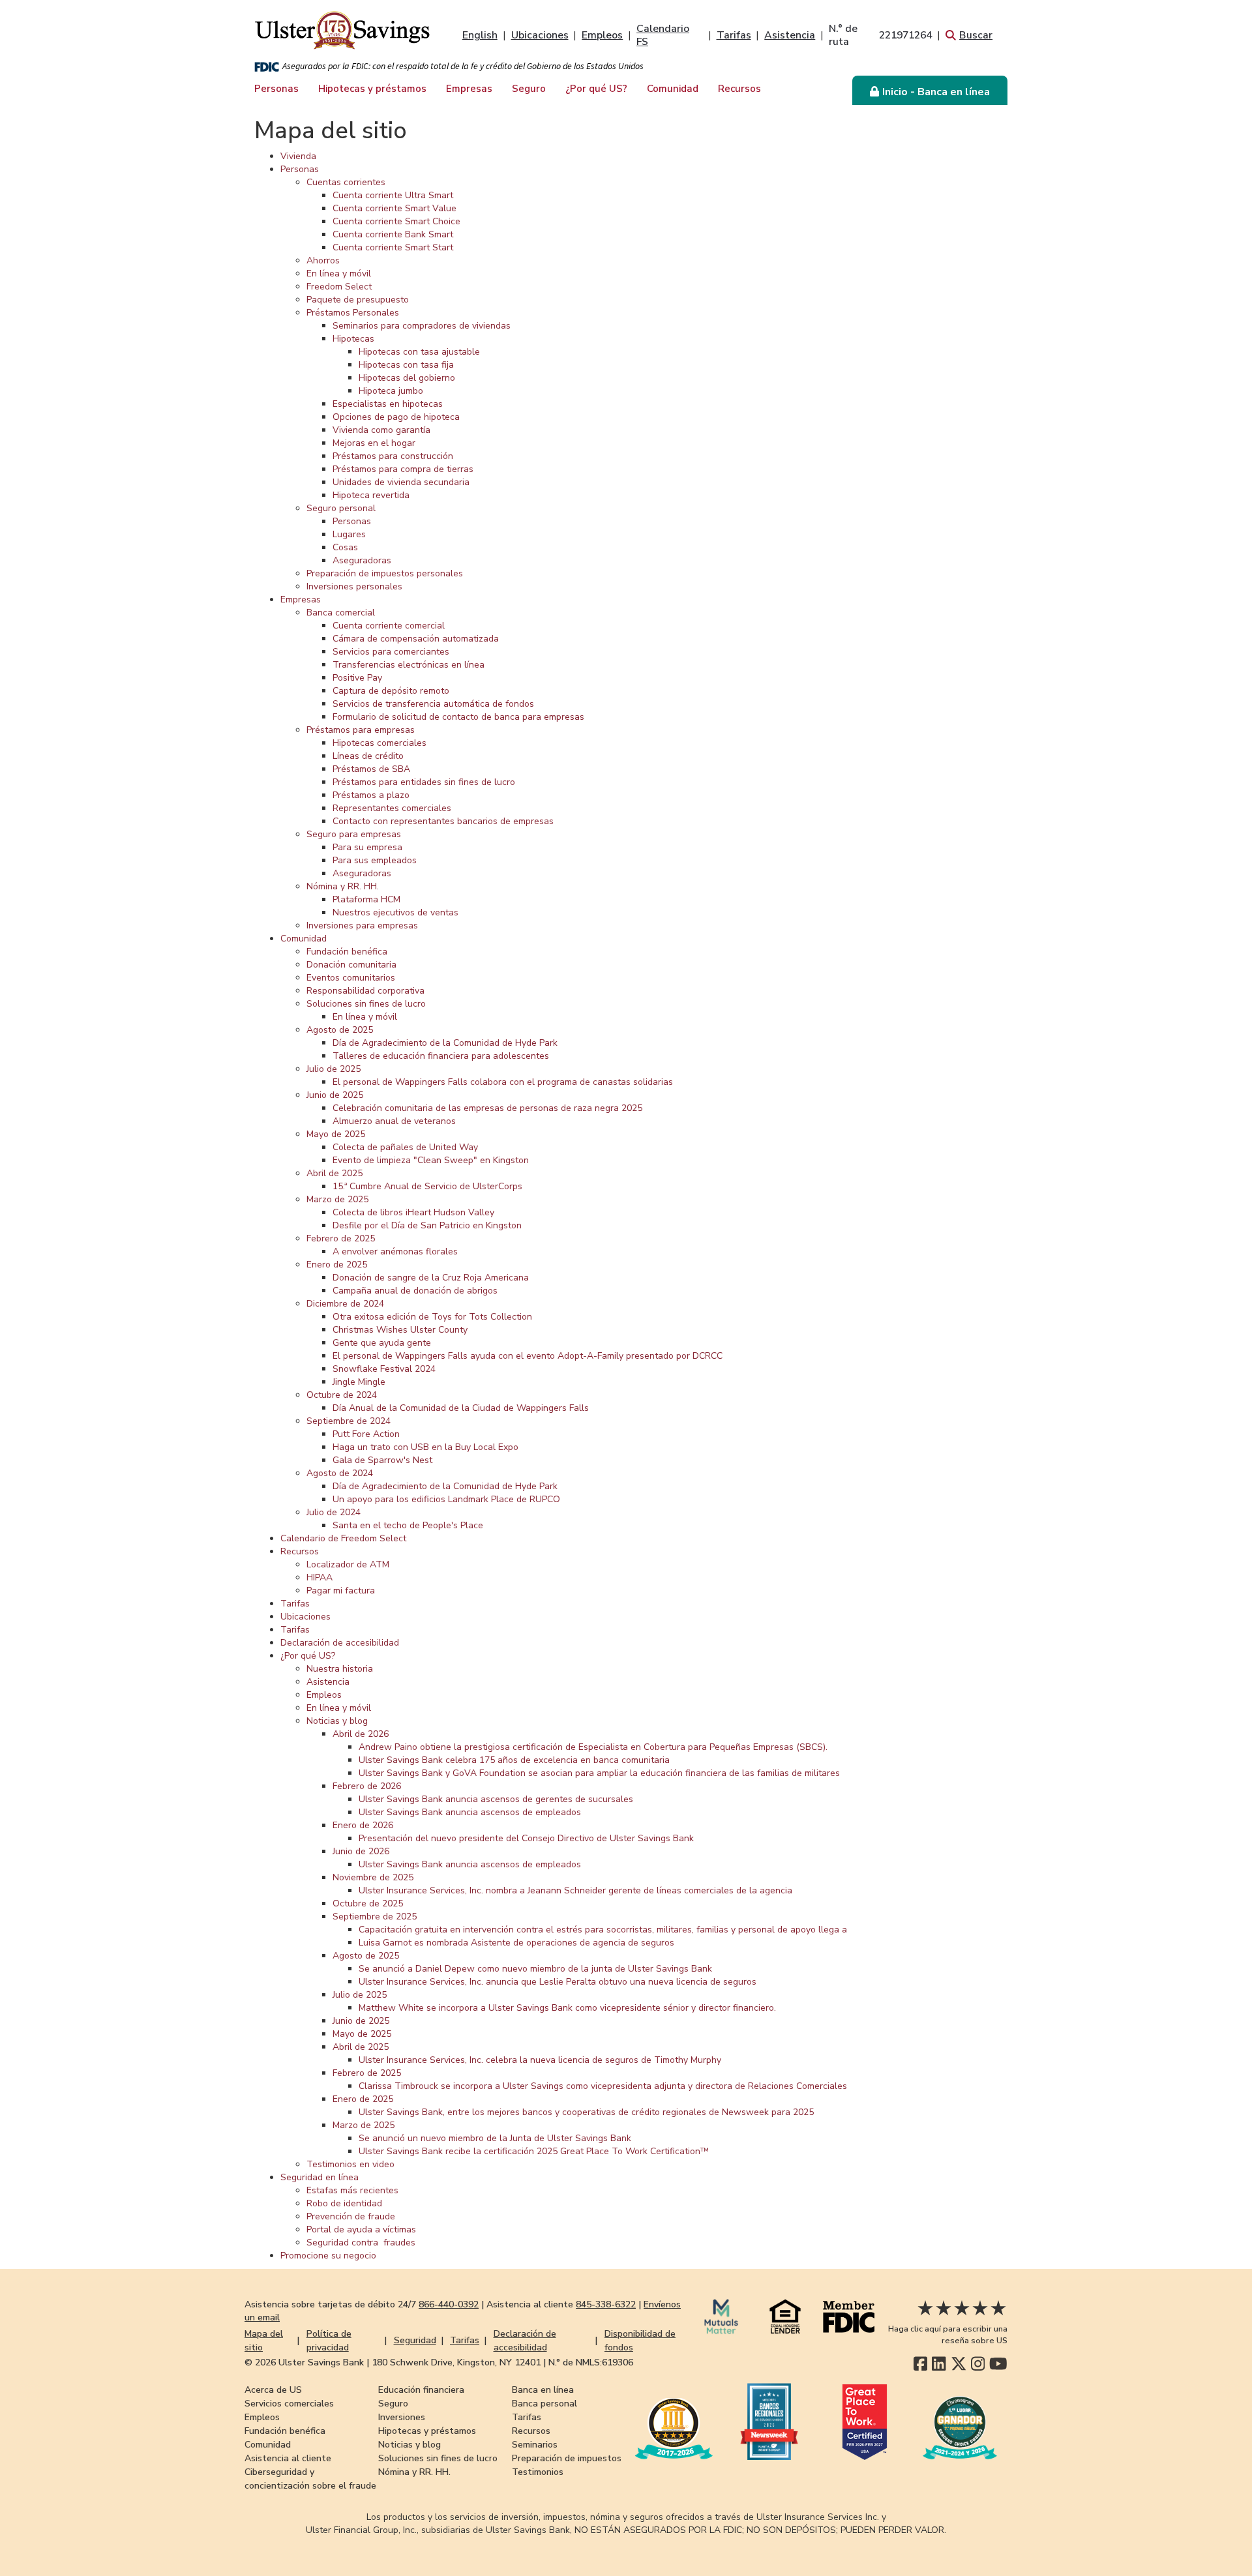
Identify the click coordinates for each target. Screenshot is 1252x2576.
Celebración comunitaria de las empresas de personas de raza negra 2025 (487, 1108)
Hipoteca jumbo (391, 391)
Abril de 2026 (361, 1734)
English (480, 35)
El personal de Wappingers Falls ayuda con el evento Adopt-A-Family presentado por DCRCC (528, 1356)
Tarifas (734, 35)
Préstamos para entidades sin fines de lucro (424, 782)
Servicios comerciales (289, 2404)
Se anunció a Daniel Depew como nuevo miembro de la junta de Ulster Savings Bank (535, 1969)
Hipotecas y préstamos (372, 89)
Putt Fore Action (366, 1434)
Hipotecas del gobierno (407, 378)
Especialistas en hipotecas (388, 404)
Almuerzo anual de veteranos (394, 1121)
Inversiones (402, 2417)
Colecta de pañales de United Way (405, 1147)
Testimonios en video (350, 2164)
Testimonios (538, 2472)
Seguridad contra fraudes (361, 2243)
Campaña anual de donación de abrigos (415, 1291)
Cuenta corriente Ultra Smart (393, 195)
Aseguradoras (362, 560)
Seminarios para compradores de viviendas (422, 326)
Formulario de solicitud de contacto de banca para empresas (458, 717)
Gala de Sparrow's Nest (382, 1460)
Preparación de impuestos (567, 2458)
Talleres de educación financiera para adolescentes (441, 1056)
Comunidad (673, 89)
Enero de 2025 (337, 1265)
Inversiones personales (354, 586)
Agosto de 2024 (340, 1473)
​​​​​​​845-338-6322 (606, 2304)
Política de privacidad (329, 2341)
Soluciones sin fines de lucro (366, 1004)
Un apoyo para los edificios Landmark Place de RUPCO (446, 1499)
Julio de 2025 (334, 1069)
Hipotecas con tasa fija (406, 365)
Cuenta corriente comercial (389, 626)
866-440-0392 (449, 2304)
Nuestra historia (340, 1669)
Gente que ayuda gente (382, 1343)
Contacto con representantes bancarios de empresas (443, 821)
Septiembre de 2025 (375, 1917)
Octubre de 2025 (368, 1903)
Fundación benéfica (347, 952)
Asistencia (790, 35)
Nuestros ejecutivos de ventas (395, 912)
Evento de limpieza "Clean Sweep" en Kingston (431, 1160)
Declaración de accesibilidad (340, 1643)
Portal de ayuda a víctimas (361, 2229)
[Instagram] (978, 2364)
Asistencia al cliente (288, 2458)
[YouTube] (998, 2364)
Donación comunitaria (351, 965)
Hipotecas (353, 339)
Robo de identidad (344, 2203)
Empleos (602, 35)
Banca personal (544, 2404)
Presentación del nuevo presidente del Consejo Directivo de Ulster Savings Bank (526, 1838)
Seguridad (415, 2340)
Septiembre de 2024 (349, 1421)
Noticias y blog (337, 1721)
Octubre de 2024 (342, 1395)
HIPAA (320, 1577)
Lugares (349, 534)
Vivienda (298, 156)
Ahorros (323, 260)
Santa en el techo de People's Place (408, 1525)
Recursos (739, 89)
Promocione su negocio (328, 2256)
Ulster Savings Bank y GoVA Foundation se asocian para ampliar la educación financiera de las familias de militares (599, 1773)
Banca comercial (341, 613)
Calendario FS (663, 35)
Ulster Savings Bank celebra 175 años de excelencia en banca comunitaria (514, 1760)
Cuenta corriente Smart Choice (396, 221)
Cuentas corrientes (346, 182)
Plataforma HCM (366, 899)
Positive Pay (357, 678)
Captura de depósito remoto (391, 691)
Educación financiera (421, 2390)
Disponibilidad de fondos (640, 2341)
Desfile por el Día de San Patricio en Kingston (427, 1225)
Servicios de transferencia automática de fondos (433, 704)
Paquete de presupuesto (358, 300)
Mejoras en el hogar (374, 443)
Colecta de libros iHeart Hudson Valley (413, 1212)
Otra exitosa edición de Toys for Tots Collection (432, 1317)
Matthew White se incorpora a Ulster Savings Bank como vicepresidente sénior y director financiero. (567, 2008)
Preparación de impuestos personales (385, 573)
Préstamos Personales (353, 313)
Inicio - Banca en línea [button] (936, 92)
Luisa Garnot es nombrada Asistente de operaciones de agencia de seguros (516, 1943)
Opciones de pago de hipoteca (396, 417)
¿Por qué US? (596, 89)
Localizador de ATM (348, 1564)
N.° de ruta (880, 35)
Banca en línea (543, 2390)
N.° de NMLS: (591, 2362)
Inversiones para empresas (362, 925)
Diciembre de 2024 (345, 1304)
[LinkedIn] (939, 2364)
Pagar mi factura (341, 1591)
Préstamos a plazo (371, 795)
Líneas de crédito (368, 756)
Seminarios (535, 2445)
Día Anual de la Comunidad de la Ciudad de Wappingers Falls (461, 1408)
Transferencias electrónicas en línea (409, 665)
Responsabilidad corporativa (365, 991)
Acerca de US (273, 2390)
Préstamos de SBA (371, 769)
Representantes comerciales (392, 808)
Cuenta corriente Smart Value (395, 208)
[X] (959, 2364)
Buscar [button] (976, 35)
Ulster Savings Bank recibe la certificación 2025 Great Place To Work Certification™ (534, 2151)
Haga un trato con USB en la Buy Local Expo (425, 1447)
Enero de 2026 (363, 1825)
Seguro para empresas (354, 834)
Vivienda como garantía (381, 430)
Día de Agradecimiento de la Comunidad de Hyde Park (445, 1043)
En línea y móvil (339, 274)
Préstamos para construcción (393, 456)
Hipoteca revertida (371, 495)
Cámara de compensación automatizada (416, 639)
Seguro (529, 89)
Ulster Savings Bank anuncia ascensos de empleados (470, 1812)
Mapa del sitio (264, 2341)
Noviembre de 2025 (373, 1877)
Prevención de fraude (351, 2216)
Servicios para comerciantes (391, 652)
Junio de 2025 (335, 1095)
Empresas (469, 89)
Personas (276, 89)
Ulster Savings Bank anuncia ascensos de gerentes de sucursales (496, 1799)
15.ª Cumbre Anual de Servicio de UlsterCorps (427, 1186)
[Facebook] (920, 2364)
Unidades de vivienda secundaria (401, 482)
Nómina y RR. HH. (343, 886)
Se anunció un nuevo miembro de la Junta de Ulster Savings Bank (495, 2138)
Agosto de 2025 (340, 1030)
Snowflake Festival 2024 (384, 1369)
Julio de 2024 (334, 1512)
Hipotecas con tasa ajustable (419, 352)
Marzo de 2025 (337, 1199)
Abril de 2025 (335, 1173)
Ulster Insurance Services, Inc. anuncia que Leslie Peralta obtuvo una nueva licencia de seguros (558, 1982)
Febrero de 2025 (341, 1238)
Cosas (345, 547)
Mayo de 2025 (336, 1134)
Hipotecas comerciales (380, 743)
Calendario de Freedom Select (343, 1538)
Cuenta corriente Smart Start (393, 247)
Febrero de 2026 (367, 1786)
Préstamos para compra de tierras (403, 469)
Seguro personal (341, 508)
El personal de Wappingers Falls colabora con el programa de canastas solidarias (503, 1082)
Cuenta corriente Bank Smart (393, 234)
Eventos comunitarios (351, 978)
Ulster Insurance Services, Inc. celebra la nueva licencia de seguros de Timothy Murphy (540, 2060)
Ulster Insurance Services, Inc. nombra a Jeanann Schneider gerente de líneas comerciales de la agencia (575, 1890)
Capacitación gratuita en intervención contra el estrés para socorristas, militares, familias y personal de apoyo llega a (603, 1930)
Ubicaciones (540, 35)
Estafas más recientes (352, 2190)
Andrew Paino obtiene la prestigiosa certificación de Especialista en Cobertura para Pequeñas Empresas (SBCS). (593, 1747)
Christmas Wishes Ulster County (400, 1330)
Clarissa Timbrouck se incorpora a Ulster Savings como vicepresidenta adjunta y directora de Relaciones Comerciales (603, 2086)
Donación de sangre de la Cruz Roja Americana (431, 1278)
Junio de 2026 (361, 1851)
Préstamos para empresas (361, 730)
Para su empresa (367, 847)
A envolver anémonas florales (395, 1251)
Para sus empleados (375, 860)
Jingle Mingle (359, 1382)
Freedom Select (339, 287)
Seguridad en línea (320, 2177)
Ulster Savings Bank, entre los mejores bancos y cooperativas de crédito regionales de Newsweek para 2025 (586, 2112)
